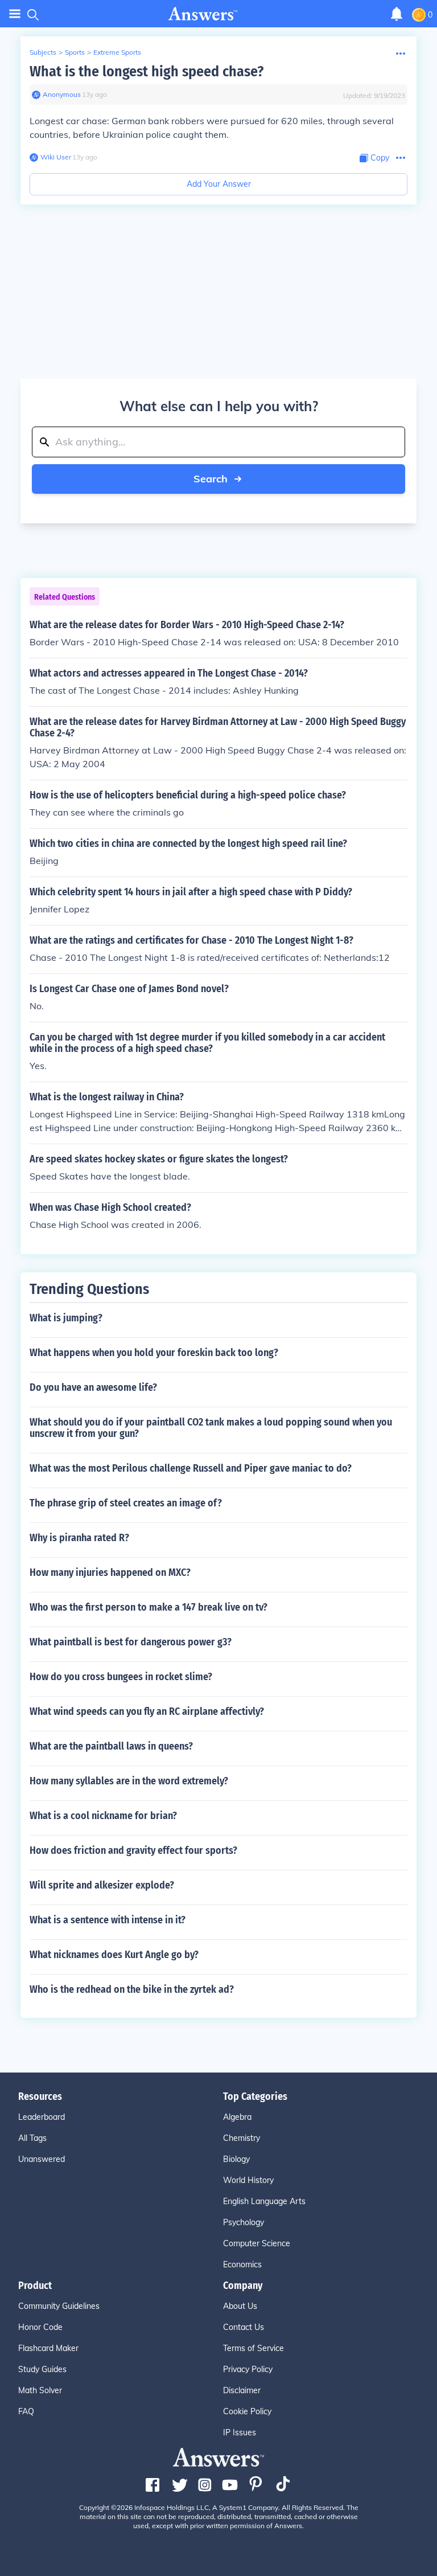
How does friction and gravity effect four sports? (133, 1850)
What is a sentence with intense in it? (108, 1920)
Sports (75, 52)
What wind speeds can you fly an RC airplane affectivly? (147, 1711)
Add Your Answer (219, 184)
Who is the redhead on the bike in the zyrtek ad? (132, 1989)
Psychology (244, 2222)
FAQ (26, 2411)
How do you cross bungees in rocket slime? (121, 1677)
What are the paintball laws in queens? (111, 1746)
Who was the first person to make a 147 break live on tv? (149, 1607)
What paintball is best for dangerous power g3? (131, 1642)
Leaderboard (42, 2117)
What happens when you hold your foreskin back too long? (154, 1353)
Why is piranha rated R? (79, 1538)
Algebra (237, 2117)
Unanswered (42, 2159)
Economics (242, 2264)
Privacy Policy (248, 2369)
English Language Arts (264, 2201)
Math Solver (40, 2390)
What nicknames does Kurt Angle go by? (114, 1955)
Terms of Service (253, 2348)
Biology (236, 2159)
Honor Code (40, 2327)
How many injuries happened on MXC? (110, 1572)
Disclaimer (242, 2390)
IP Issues (240, 2432)
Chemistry (242, 2138)
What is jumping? (66, 1318)
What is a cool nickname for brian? (103, 1816)
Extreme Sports (117, 52)
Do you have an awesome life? (93, 1387)
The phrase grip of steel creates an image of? (126, 1503)
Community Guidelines (59, 2306)
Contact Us (244, 2327)
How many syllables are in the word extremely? (129, 1781)
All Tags (32, 2138)
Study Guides (42, 2369)
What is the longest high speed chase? (147, 71)
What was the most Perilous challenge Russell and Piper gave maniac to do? (191, 1468)
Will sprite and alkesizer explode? (102, 1885)
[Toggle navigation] (15, 14)
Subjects (43, 52)
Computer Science (257, 2243)
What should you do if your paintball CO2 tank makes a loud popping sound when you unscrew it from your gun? (211, 1428)
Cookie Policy (247, 2411)
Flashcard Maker (48, 2348)
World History (248, 2180)
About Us (240, 2306)
